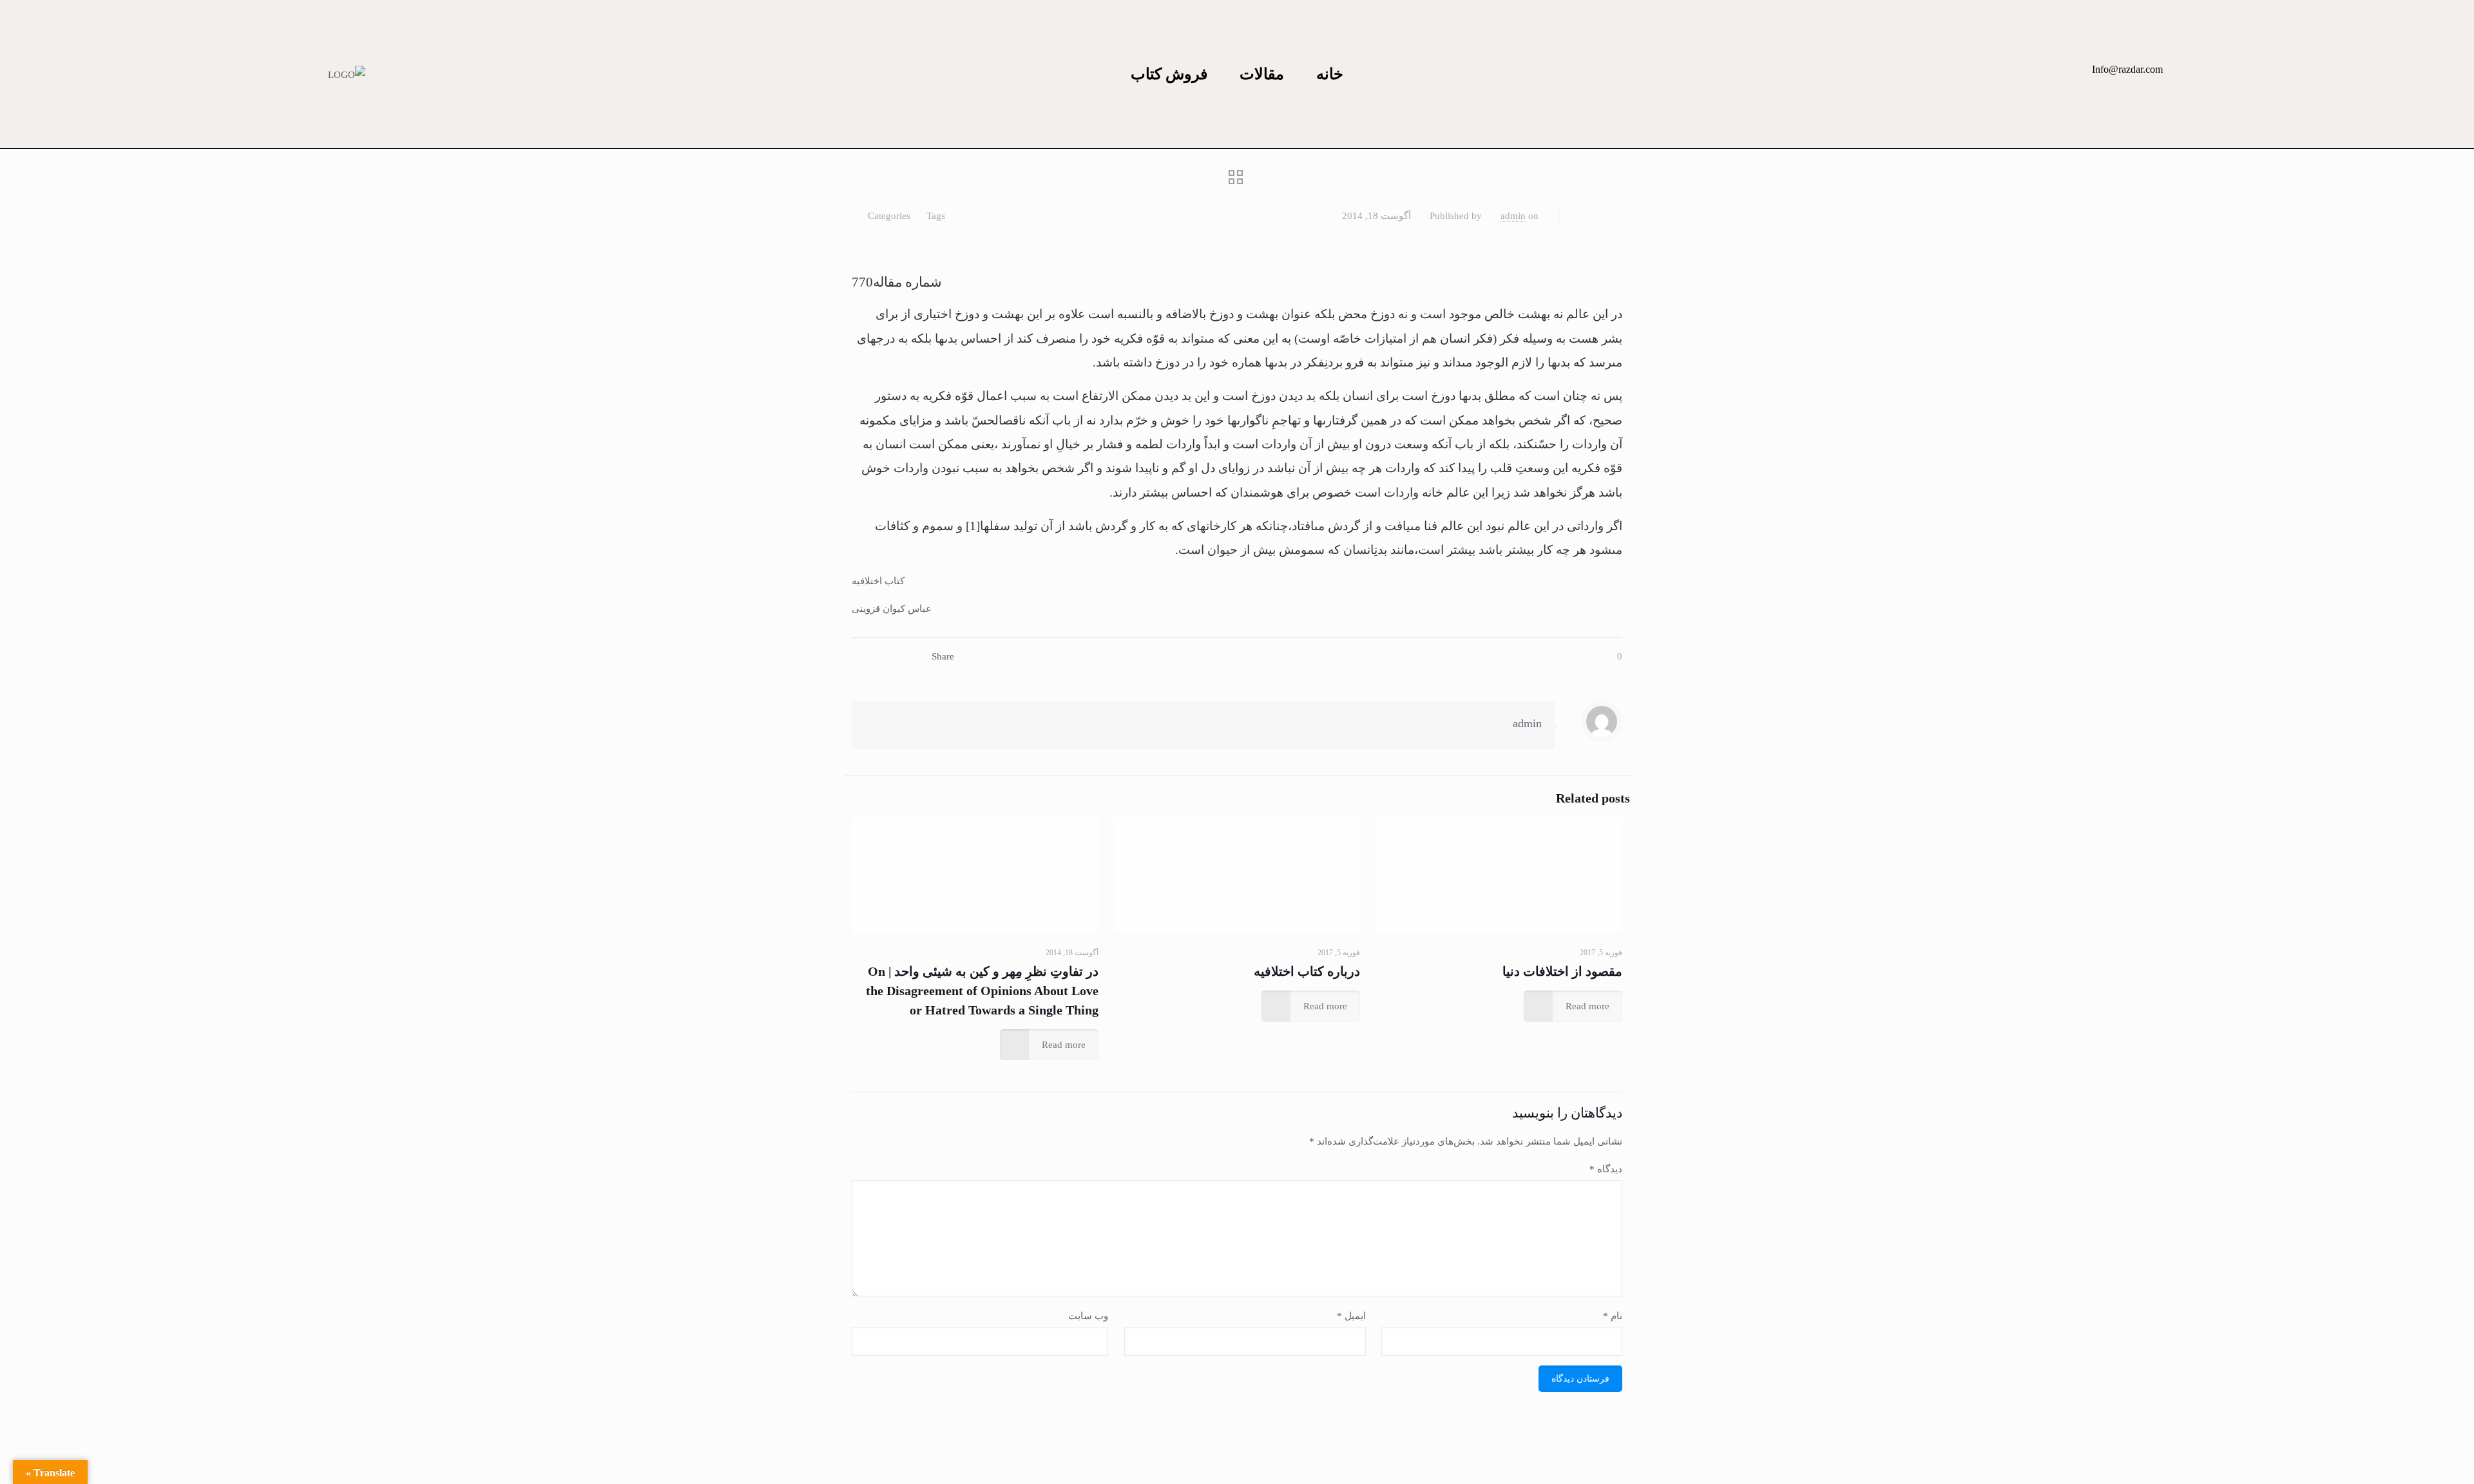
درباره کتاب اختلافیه (1307, 971)
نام (1613, 1316)
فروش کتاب (1169, 74)
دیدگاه (1606, 1169)
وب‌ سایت (1088, 1316)
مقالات (1262, 74)
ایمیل (1351, 1316)
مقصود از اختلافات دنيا (1562, 971)
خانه (1330, 74)
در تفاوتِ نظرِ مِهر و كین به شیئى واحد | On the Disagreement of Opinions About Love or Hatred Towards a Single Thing (982, 991)
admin (1513, 216)
